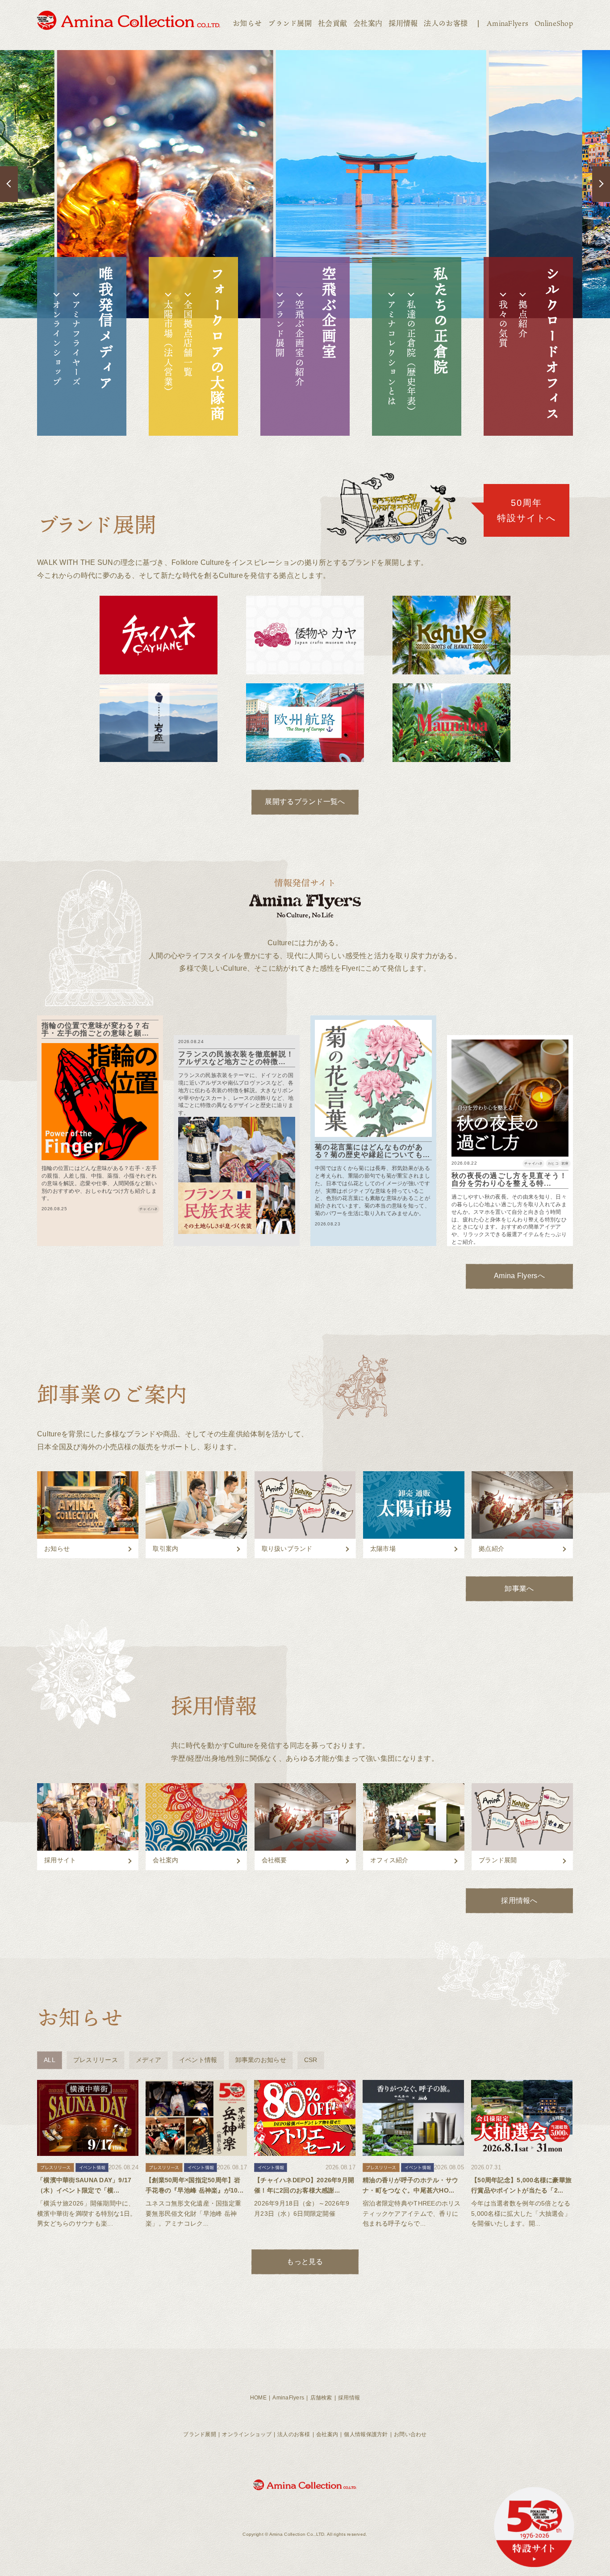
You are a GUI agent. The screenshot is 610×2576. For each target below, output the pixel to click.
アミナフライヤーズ (76, 343)
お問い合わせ (410, 2434)
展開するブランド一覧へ (305, 802)
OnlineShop (554, 23)
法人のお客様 (446, 23)
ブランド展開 (290, 23)
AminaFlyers (508, 23)
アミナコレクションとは (392, 353)
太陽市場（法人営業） (168, 348)
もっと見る (305, 2262)
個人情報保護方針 (366, 2434)
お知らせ (247, 23)
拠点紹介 (523, 319)
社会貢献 (332, 23)
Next (601, 184)
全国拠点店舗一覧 (188, 339)
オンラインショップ (57, 343)
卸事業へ (519, 1589)
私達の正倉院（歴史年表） (411, 358)
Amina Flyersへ (519, 1276)
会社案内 (368, 23)
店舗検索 (321, 2398)
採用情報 (403, 23)
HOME (258, 2398)
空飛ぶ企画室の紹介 (300, 343)
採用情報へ (519, 1900)
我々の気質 (503, 324)
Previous (9, 184)
